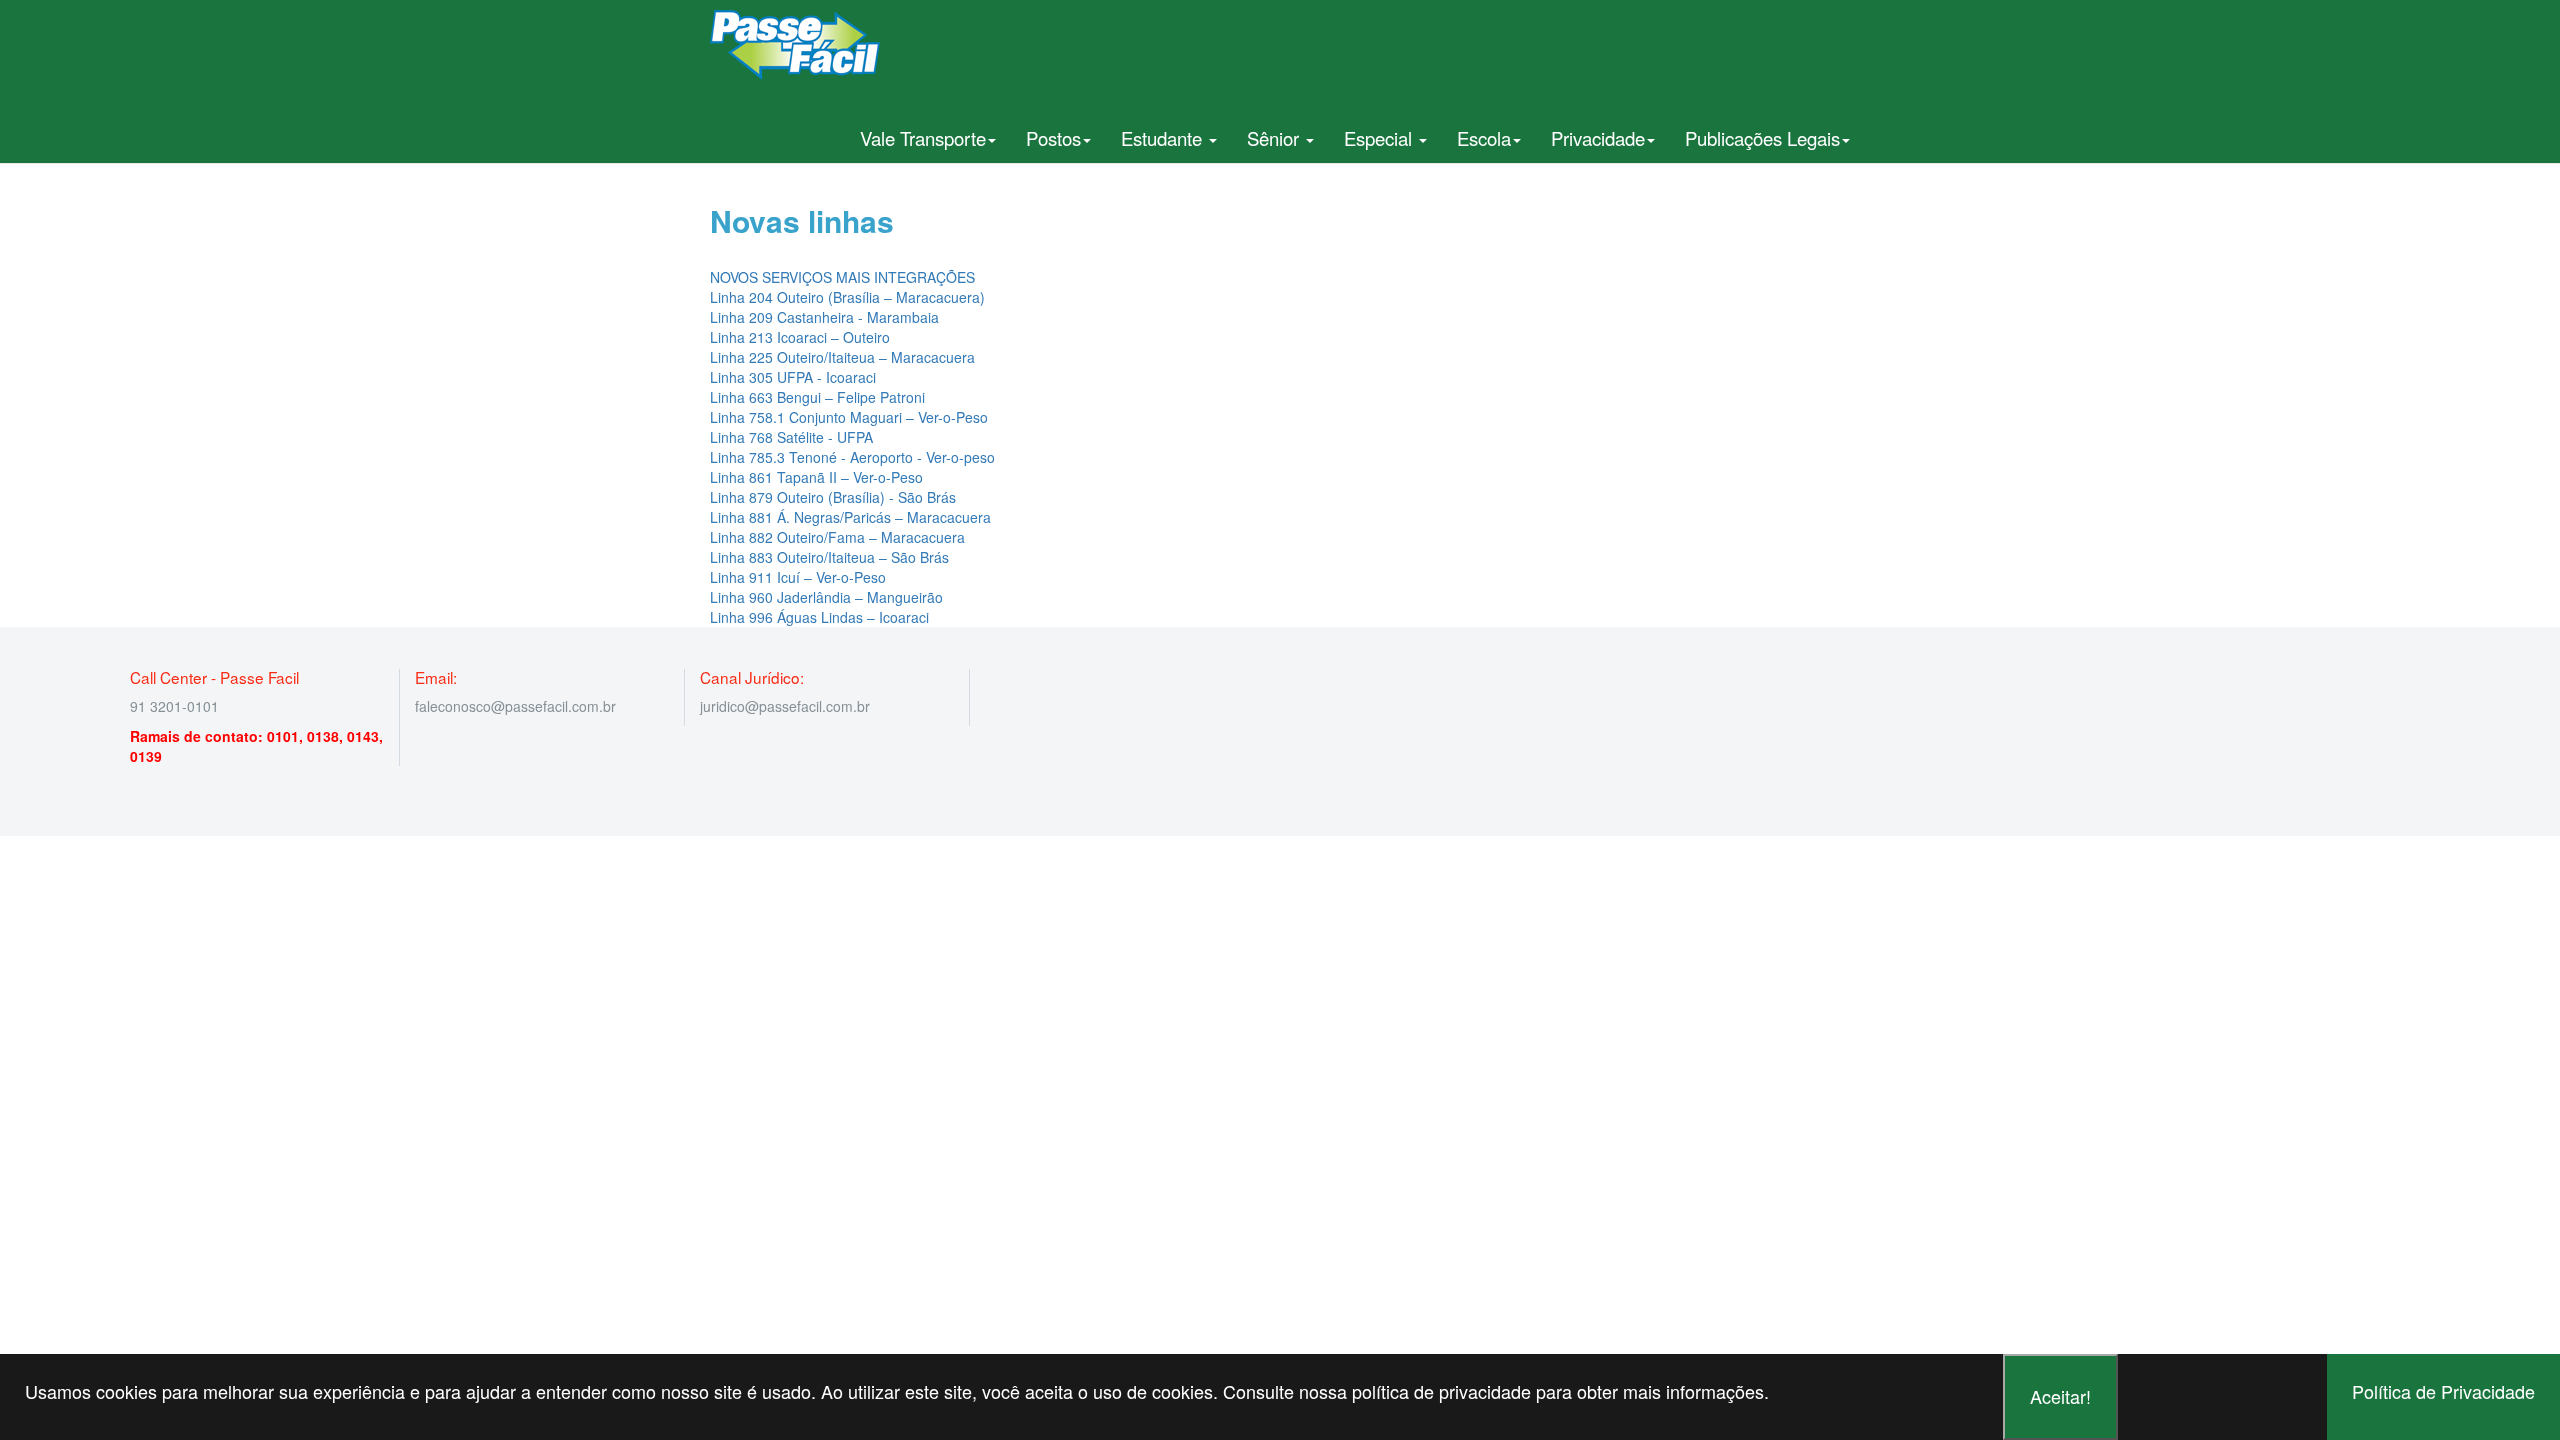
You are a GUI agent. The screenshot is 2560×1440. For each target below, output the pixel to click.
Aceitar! (2060, 1396)
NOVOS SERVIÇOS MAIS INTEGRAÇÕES (842, 277)
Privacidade (1598, 138)
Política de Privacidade (2443, 1391)
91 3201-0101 (174, 706)
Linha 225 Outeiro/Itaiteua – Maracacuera (842, 357)
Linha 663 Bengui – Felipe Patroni (817, 397)
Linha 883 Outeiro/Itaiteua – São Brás (829, 557)
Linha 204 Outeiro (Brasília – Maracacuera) (847, 297)
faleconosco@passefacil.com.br (515, 706)
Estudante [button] (1164, 138)
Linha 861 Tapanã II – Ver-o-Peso (816, 477)
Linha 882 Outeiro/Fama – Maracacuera (837, 537)
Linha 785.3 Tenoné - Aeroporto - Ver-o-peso (852, 457)
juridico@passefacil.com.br (785, 706)
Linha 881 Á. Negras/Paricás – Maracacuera (850, 517)
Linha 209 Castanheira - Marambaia (824, 317)
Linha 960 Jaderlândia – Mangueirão (826, 597)
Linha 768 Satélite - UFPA (791, 437)
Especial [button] (1380, 138)
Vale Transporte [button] (923, 138)
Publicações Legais (1762, 138)
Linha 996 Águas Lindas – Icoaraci (819, 617)
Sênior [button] (1275, 138)
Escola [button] (1484, 138)
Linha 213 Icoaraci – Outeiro (800, 337)
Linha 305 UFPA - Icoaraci (793, 377)
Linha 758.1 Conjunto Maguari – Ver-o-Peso (849, 417)
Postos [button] (1053, 138)
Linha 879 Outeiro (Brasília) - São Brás (833, 497)
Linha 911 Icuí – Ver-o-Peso (798, 577)
